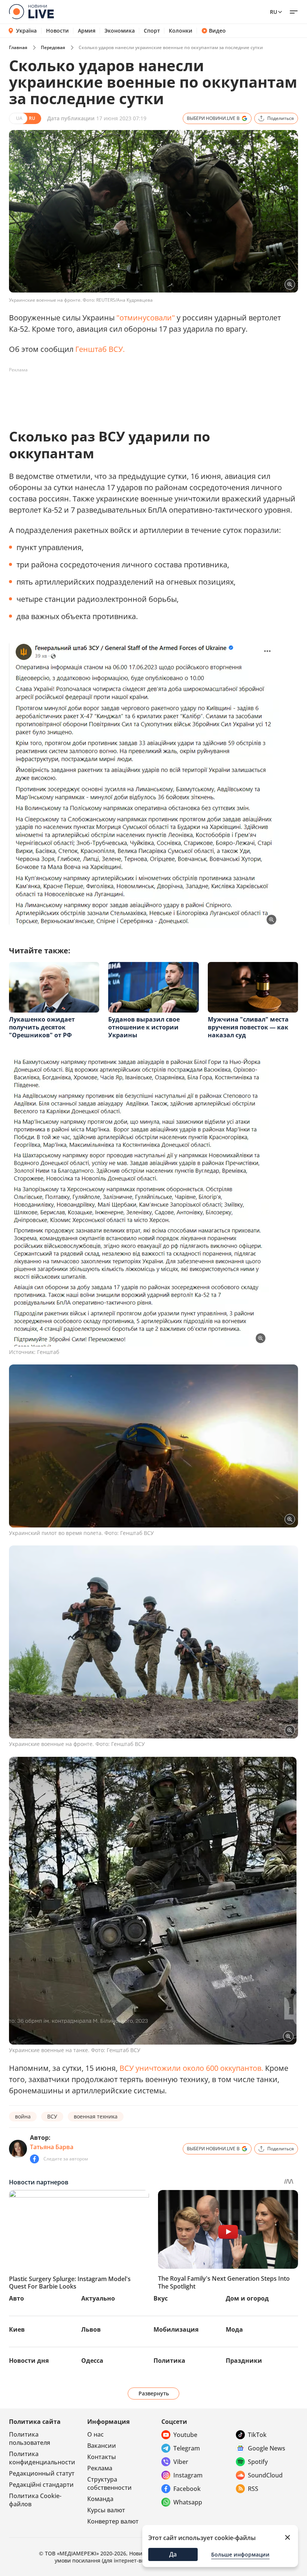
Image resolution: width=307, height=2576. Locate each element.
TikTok (257, 2435)
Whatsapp (188, 2502)
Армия (87, 31)
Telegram (187, 2448)
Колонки (181, 31)
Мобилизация (176, 2329)
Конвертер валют (113, 2521)
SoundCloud (265, 2475)
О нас (95, 2434)
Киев (17, 2329)
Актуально (98, 2298)
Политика (169, 2361)
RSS (253, 2489)
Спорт (152, 31)
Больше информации (240, 2554)
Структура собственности (110, 2483)
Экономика (120, 31)
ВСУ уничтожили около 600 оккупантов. (191, 2068)
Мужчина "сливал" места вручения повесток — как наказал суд (248, 1027)
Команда (100, 2499)
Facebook (187, 2489)
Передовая (53, 47)
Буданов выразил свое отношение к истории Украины (144, 1027)
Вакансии (102, 2446)
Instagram (188, 2475)
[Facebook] (34, 2159)
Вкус (161, 2298)
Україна (26, 31)
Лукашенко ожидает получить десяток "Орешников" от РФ (42, 1027)
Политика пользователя (30, 2438)
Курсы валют (106, 2510)
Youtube (185, 2435)
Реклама (100, 2468)
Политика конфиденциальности (42, 2458)
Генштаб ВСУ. (100, 349)
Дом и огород (247, 2298)
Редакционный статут (42, 2473)
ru (273, 12)
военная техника (96, 2116)
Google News (267, 2448)
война (23, 2116)
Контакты (102, 2457)
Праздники (244, 2361)
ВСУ (52, 2116)
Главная (18, 47)
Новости (57, 31)
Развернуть (154, 2393)
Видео (217, 31)
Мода (234, 2329)
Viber (181, 2462)
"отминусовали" (146, 318)
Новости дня (29, 2361)
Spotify (258, 2462)
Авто (16, 2298)
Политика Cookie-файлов (35, 2500)
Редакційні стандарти (41, 2485)
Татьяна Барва (52, 2147)
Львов (91, 2329)
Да (173, 2554)
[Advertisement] (145, 393)
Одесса (92, 2361)
